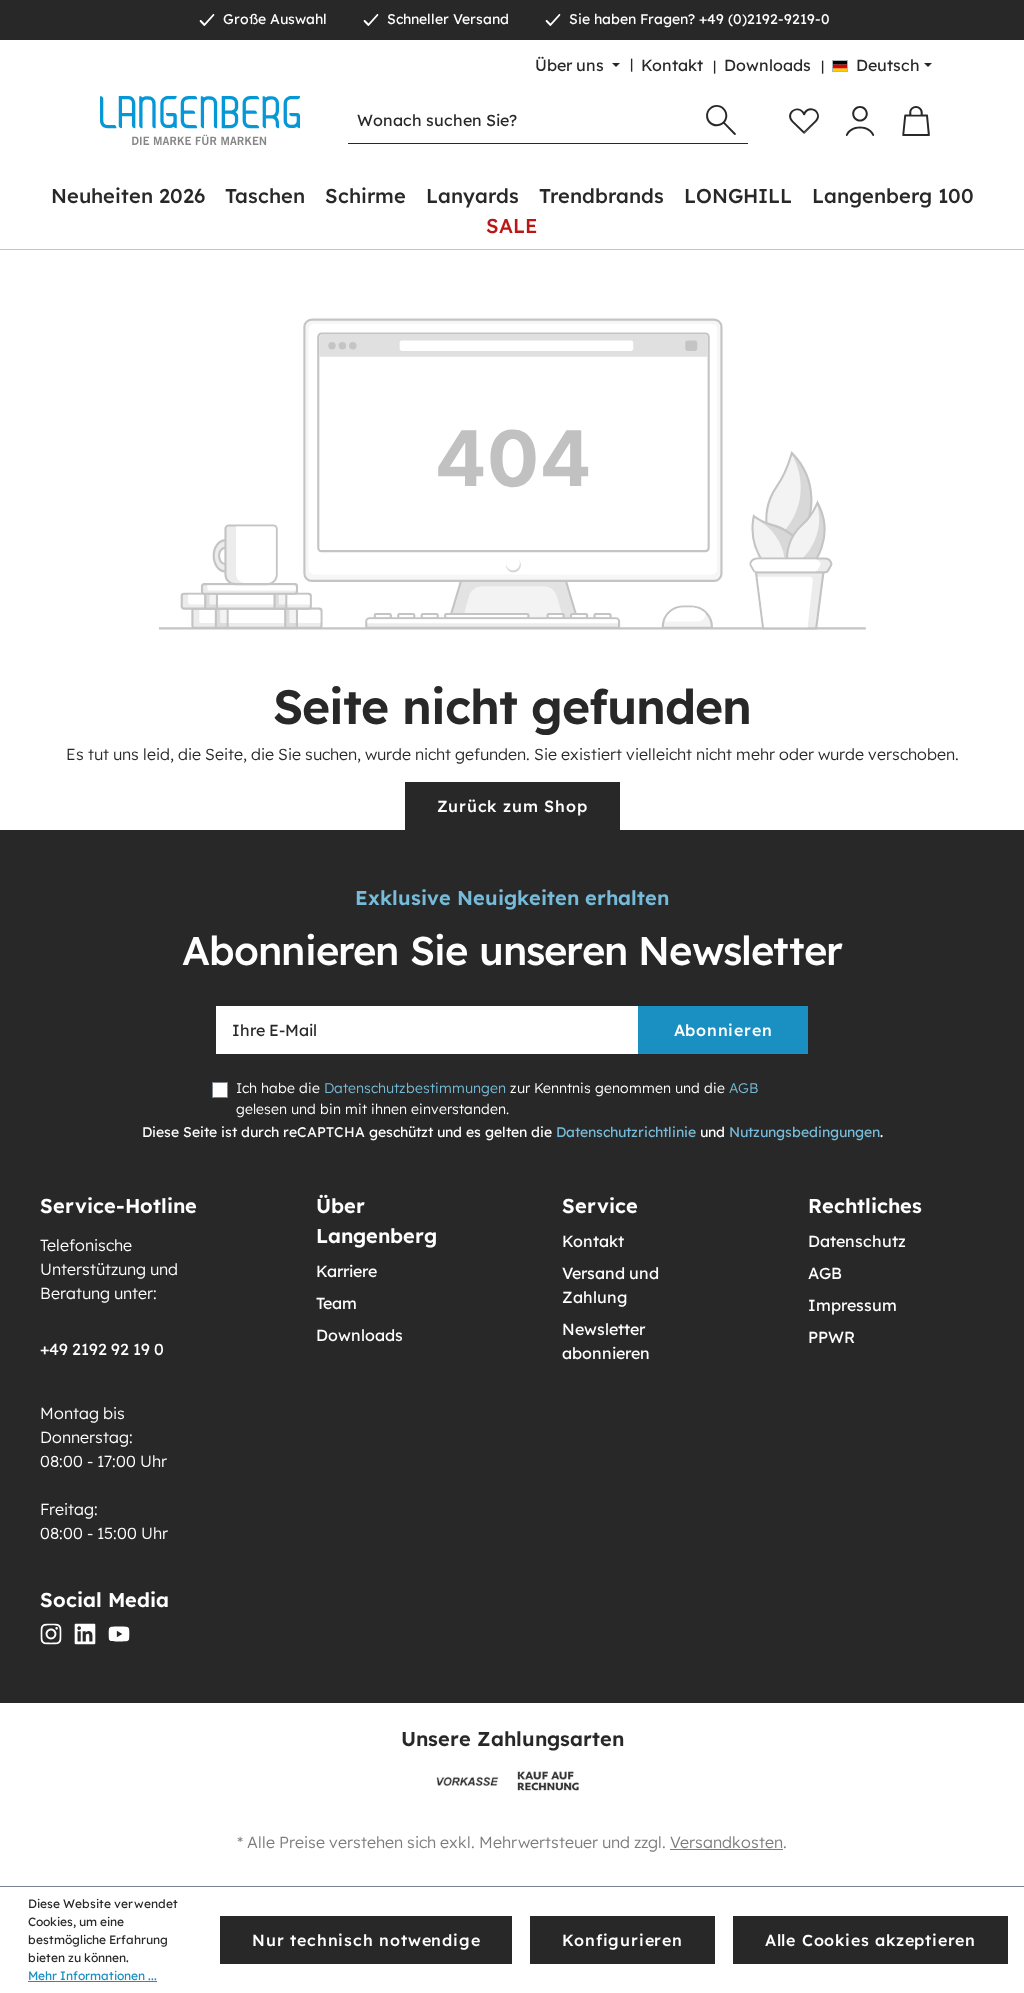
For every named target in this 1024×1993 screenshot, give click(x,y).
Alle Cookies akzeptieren (870, 1940)
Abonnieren (723, 1030)
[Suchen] (721, 120)
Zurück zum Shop (512, 806)
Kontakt (672, 65)
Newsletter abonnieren (606, 1341)
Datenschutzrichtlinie (626, 1132)
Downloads (767, 65)
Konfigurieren (622, 1940)
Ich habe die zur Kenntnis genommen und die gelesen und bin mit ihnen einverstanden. (497, 1098)
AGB (743, 1088)
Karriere (346, 1271)
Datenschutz (857, 1241)
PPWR (831, 1337)
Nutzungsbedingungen (804, 1132)
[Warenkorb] (916, 121)
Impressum (852, 1305)
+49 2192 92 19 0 (102, 1349)
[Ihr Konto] (860, 121)
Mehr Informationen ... (92, 1975)
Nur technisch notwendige (366, 1940)
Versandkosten (726, 1842)
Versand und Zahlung (610, 1285)
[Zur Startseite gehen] (200, 120)
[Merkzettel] (804, 121)
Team (336, 1303)
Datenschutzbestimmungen (415, 1088)
